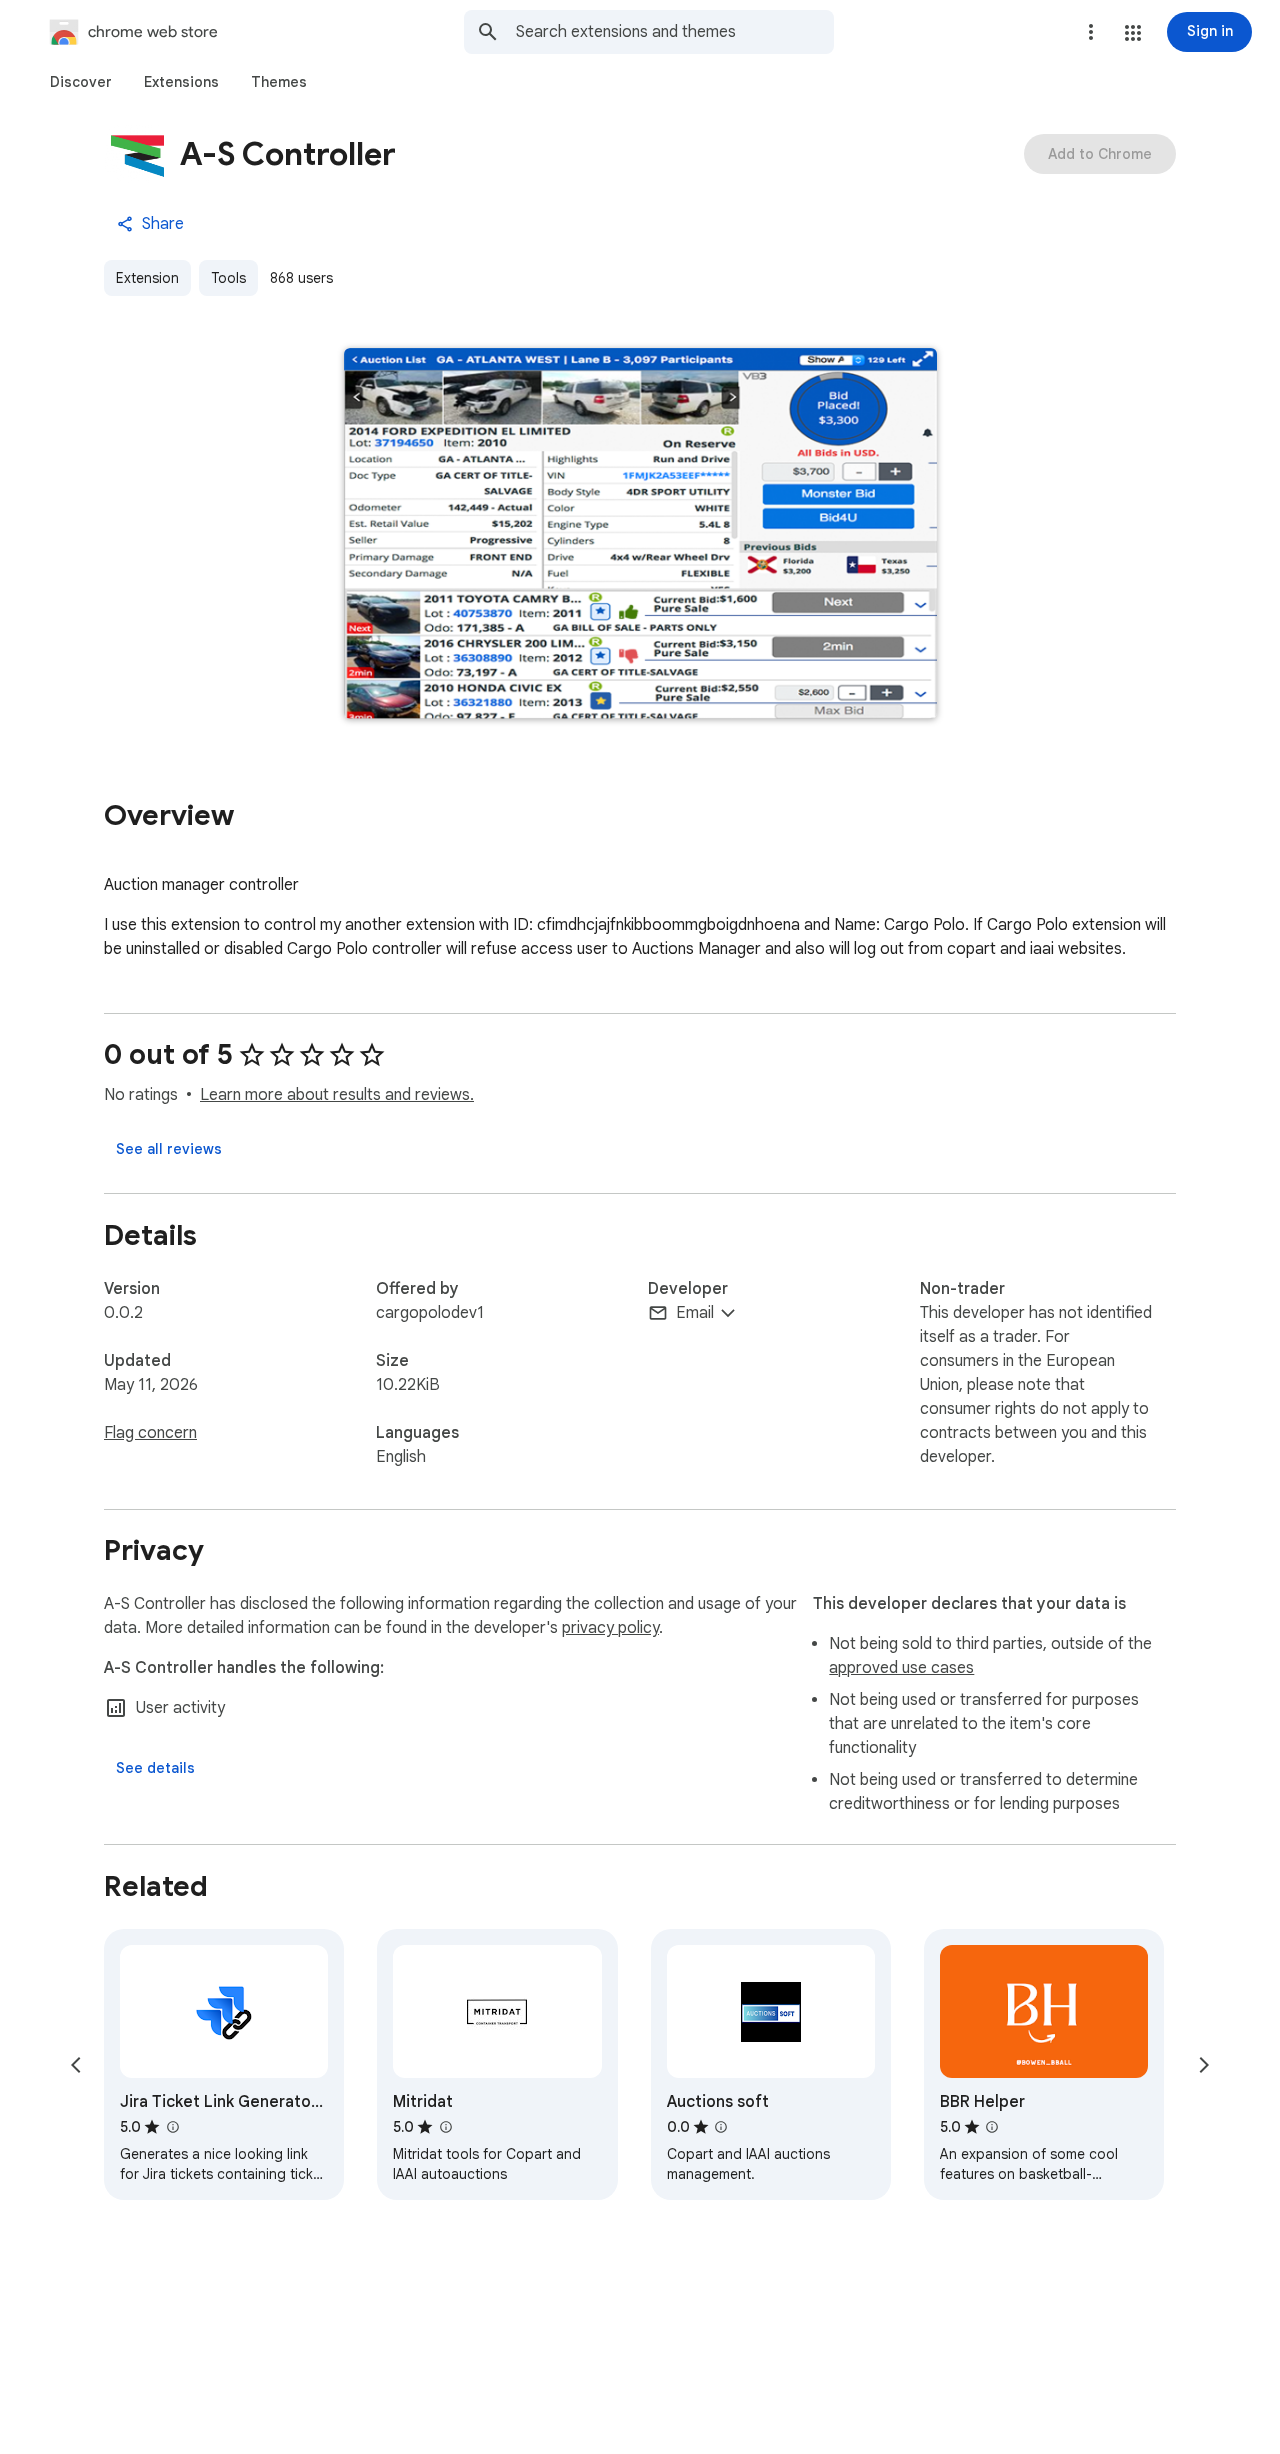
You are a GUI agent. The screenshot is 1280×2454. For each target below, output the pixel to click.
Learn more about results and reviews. (337, 1095)
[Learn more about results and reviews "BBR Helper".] (992, 2127)
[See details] (155, 1768)
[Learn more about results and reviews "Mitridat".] (445, 2127)
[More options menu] (1091, 32)
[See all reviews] (169, 1149)
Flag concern (150, 1433)
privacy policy (610, 1628)
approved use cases (901, 1668)
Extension (147, 278)
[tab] (81, 82)
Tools (228, 278)
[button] (1133, 33)
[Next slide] (1204, 2065)
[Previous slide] (76, 2065)
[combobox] (675, 32)
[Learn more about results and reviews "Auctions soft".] (721, 2127)
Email (695, 1313)
